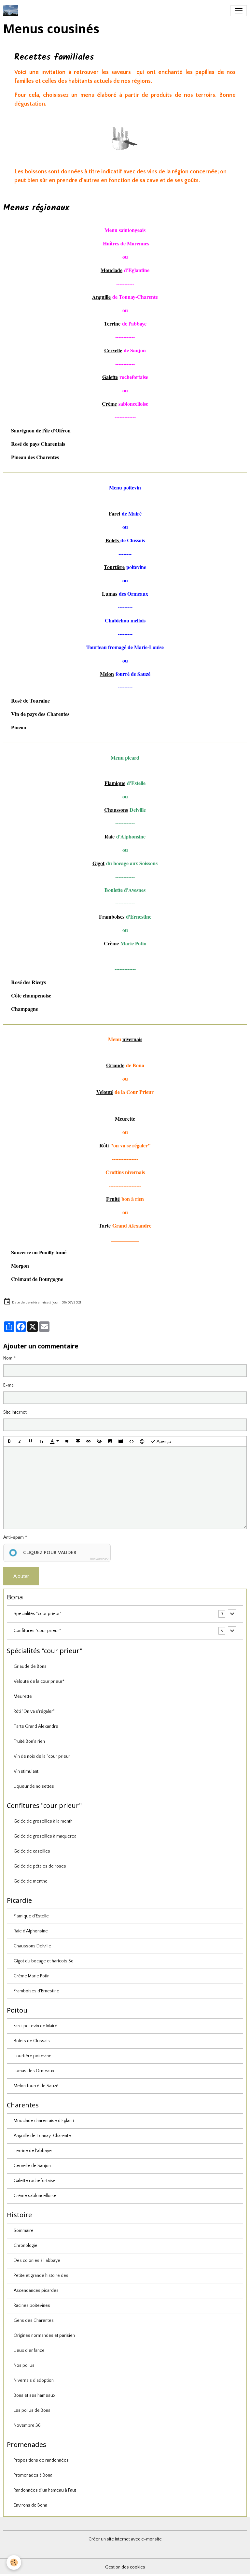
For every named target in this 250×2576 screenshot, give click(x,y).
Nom (8, 1358)
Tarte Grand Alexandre (36, 1726)
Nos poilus (24, 2365)
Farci (114, 513)
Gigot (98, 863)
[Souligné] (31, 1441)
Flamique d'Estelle (31, 1916)
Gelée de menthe (31, 1881)
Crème (109, 404)
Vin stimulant (26, 1771)
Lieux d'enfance (29, 2350)
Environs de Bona (30, 2505)
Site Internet (15, 1412)
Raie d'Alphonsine (31, 1931)
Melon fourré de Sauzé (36, 2086)
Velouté (105, 1092)
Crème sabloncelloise (35, 2196)
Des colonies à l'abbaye (37, 2261)
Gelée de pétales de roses (40, 1866)
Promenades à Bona (33, 2475)
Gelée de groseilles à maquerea (45, 1836)
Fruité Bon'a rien (29, 1741)
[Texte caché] (99, 1441)
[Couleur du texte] (54, 1441)
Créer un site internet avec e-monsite (125, 2539)
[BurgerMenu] (239, 11)
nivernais (132, 1039)
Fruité (113, 1199)
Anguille (101, 297)
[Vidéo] (121, 1441)
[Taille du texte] (41, 1441)
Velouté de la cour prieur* (39, 1681)
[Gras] (9, 1441)
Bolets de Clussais (32, 2041)
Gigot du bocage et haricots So (44, 1961)
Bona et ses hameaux (35, 2395)
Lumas (110, 594)
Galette (110, 377)
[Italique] (20, 1441)
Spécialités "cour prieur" (38, 1614)
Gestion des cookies (125, 2567)
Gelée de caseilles (32, 1851)
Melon (107, 674)
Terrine (112, 323)
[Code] (132, 1441)
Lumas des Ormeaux (34, 2071)
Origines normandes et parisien (44, 2336)
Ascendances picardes (36, 2291)
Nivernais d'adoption (34, 2380)
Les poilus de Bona (32, 2410)
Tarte (105, 1225)
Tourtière (114, 567)
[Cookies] (14, 2562)
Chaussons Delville (32, 1946)
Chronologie (26, 2246)
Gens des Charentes (34, 2321)
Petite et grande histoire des (41, 2276)
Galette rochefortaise (35, 2181)
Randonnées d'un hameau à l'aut (45, 2490)
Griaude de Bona (30, 1666)
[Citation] (67, 1441)
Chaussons (116, 810)
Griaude (115, 1065)
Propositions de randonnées (41, 2460)
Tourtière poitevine (33, 2056)
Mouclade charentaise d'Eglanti (44, 2121)
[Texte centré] (78, 1441)
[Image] (110, 1441)
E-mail (9, 1385)
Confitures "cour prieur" (37, 1631)
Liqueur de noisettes (34, 1786)
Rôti (104, 1145)
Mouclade (111, 270)
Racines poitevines (32, 2306)
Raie (110, 836)
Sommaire (24, 2231)
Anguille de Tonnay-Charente (42, 2136)
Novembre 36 (27, 2425)
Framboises (112, 917)
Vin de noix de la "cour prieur (42, 1756)
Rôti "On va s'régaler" (34, 1711)
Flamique (115, 783)
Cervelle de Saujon (32, 2166)
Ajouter (21, 1576)
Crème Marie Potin (32, 1976)
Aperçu (163, 1442)
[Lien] (89, 1441)
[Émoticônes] (142, 1441)
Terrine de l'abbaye (33, 2151)
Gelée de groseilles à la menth (43, 1821)
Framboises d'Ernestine (36, 1991)
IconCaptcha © (99, 1559)
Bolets (112, 540)
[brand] (12, 11)
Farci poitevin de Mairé (35, 2026)
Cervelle (113, 350)
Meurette (23, 1696)
